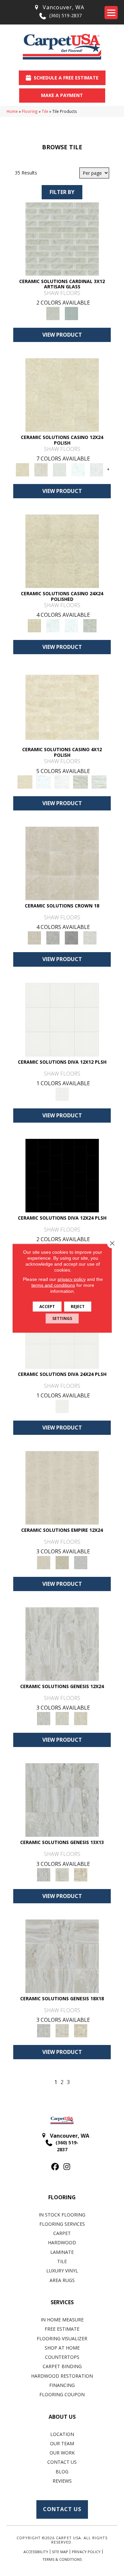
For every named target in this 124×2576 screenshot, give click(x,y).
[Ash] (41, 469)
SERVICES (62, 2302)
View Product (62, 335)
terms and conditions (53, 1285)
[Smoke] (71, 938)
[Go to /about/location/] (59, 7)
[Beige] (62, 863)
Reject (78, 1306)
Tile (45, 111)
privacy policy (72, 1279)
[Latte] (62, 1562)
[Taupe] (81, 1718)
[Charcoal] (62, 1175)
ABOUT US (62, 2417)
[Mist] (62, 238)
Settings (62, 1318)
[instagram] (67, 2167)
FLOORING (62, 2197)
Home (12, 111)
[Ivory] (62, 1718)
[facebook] (55, 2167)
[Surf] (81, 1562)
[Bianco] (60, 469)
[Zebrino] (99, 781)
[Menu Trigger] (111, 13)
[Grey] (53, 938)
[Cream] (62, 1487)
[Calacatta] (78, 469)
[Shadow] (71, 313)
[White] (90, 938)
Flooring (30, 111)
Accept (47, 1306)
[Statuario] (97, 469)
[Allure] (62, 395)
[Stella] (90, 625)
